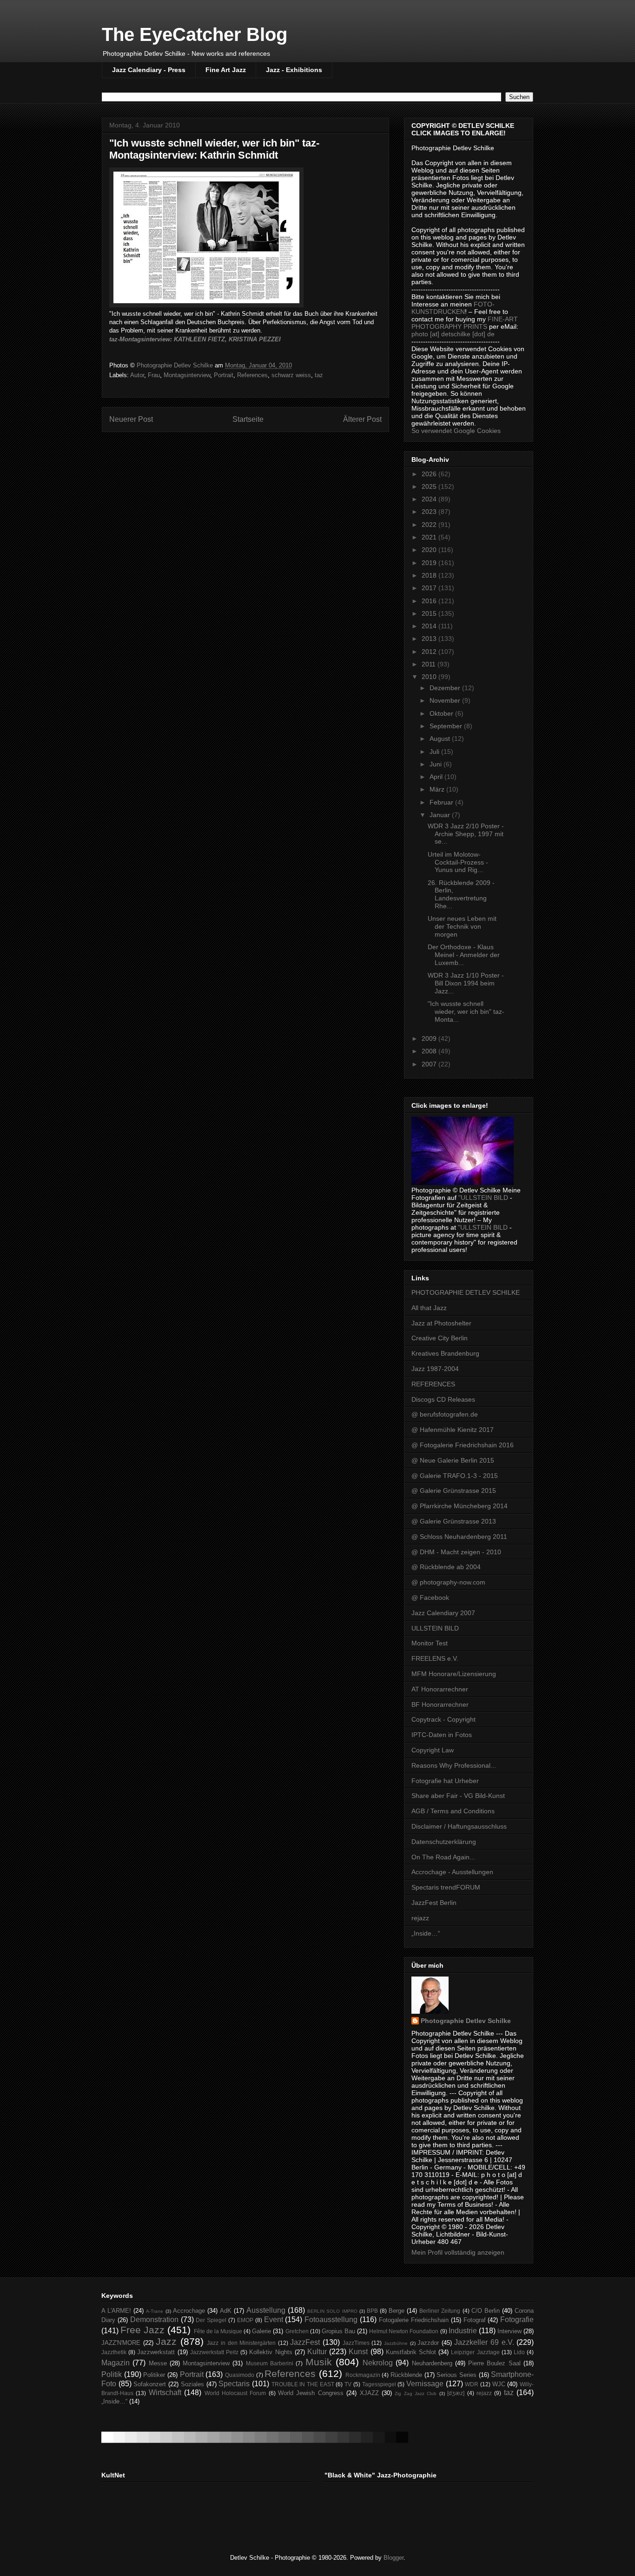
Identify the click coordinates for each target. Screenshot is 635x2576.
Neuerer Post (131, 419)
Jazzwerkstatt (156, 2352)
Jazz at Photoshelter (441, 1323)
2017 (430, 588)
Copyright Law (433, 1750)
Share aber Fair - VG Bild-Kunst (458, 1796)
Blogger (394, 2558)
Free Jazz (142, 2330)
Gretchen (297, 2331)
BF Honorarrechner (440, 1704)
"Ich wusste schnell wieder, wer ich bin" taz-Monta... (466, 1012)
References (252, 375)
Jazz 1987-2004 (435, 1369)
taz (319, 375)
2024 (430, 499)
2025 (430, 486)
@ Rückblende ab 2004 (446, 1567)
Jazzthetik (114, 2352)
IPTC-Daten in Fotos (442, 1735)
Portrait (224, 375)
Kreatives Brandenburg (445, 1353)
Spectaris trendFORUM (446, 1887)
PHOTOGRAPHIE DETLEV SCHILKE (466, 1292)
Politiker (154, 2375)
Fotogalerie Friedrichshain (414, 2320)
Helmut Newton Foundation (404, 2331)
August (441, 739)
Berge (397, 2311)
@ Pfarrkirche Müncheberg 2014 (460, 1506)
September (447, 726)
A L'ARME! (116, 2311)
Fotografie (517, 2320)
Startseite (248, 419)
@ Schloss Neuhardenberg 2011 (459, 1537)
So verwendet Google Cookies (456, 431)
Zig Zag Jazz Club (416, 2393)
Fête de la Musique (218, 2331)
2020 (430, 550)
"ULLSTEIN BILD (483, 1198)
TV (348, 2384)
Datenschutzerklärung (444, 1842)
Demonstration (154, 2320)
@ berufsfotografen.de (445, 1414)
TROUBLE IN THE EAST (303, 2384)
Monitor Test (430, 1643)
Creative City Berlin (440, 1338)
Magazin (116, 2363)
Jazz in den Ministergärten (241, 2343)
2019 (430, 563)
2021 (430, 537)
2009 (430, 1038)
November (446, 700)
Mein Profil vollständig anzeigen (458, 2252)
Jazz (166, 2341)
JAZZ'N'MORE (121, 2343)
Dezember (446, 688)
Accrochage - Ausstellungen (452, 1872)
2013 (430, 639)
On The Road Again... (443, 1857)
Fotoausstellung (331, 2320)
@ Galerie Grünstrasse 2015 (454, 1491)
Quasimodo (240, 2375)
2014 (430, 626)
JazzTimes (356, 2343)
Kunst (358, 2352)
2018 (430, 575)
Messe (158, 2363)
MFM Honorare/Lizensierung (454, 1674)
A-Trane (155, 2311)
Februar (442, 802)
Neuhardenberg (432, 2363)
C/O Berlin (486, 2311)
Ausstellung (266, 2310)
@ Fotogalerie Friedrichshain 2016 (463, 1445)
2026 (430, 474)
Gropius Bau (338, 2331)
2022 (430, 525)
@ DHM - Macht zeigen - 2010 (456, 1552)
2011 (430, 664)
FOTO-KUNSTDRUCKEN (453, 308)
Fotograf (475, 2320)
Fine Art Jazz (226, 70)
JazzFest (305, 2342)
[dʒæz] (456, 2393)
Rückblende (406, 2375)
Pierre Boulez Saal (494, 2363)
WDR (472, 2384)
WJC (499, 2384)
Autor (137, 375)
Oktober (442, 713)
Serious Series (456, 2375)
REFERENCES (433, 1384)
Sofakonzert (150, 2384)
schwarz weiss (291, 375)
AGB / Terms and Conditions (453, 1811)
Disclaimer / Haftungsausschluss (459, 1826)
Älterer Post (362, 419)
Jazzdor (428, 2343)
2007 (430, 1064)
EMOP (245, 2320)
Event (274, 2320)
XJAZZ (369, 2393)
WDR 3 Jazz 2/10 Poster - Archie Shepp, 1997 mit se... (466, 834)
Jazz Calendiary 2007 (443, 1613)
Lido (519, 2352)
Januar (441, 815)
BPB (372, 2311)
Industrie (463, 2331)
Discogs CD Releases (443, 1399)
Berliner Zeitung (440, 2311)
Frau (154, 375)
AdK (226, 2311)
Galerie (261, 2331)
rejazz (420, 1918)
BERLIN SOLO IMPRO (332, 2311)
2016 (430, 601)
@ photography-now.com (448, 1582)
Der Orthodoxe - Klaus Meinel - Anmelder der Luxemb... (464, 955)
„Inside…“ (426, 1933)
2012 (430, 652)
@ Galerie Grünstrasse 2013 (454, 1521)
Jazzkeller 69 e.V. (484, 2342)
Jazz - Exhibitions (294, 70)
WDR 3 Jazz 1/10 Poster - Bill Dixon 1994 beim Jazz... (466, 983)
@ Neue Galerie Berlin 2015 (453, 1460)
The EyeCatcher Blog (195, 34)
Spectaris (234, 2384)
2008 (430, 1051)
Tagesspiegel (379, 2384)
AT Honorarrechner (440, 1689)
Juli (435, 752)
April (437, 777)
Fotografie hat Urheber (445, 1781)
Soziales (192, 2384)
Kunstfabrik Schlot (411, 2352)
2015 (430, 613)
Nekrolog (378, 2363)
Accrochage (189, 2311)
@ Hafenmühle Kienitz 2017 (453, 1430)
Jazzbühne (396, 2343)
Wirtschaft (165, 2393)
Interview (509, 2331)
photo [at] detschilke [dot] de (453, 334)
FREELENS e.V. (435, 1658)
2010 (430, 677)
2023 (430, 512)
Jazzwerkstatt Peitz (214, 2352)
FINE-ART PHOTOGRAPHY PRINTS (465, 323)
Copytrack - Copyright (443, 1719)
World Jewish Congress (311, 2393)
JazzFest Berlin (434, 1903)
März (438, 789)
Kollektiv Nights (271, 2352)
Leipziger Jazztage (475, 2352)
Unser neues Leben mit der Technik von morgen (462, 926)
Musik (319, 2362)
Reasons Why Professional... (454, 1765)
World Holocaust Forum (235, 2393)
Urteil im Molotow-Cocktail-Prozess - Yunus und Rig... (458, 862)
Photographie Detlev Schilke (466, 2021)
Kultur (317, 2352)
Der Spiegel (211, 2320)
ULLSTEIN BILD (435, 1628)
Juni (437, 764)
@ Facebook (430, 1598)
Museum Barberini (270, 2363)
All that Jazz (429, 1308)
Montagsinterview (187, 375)
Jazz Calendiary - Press (149, 70)
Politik (112, 2374)
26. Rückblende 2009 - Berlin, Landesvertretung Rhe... (461, 894)
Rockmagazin (363, 2375)
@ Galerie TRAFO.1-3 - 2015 (455, 1476)
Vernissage (425, 2384)
